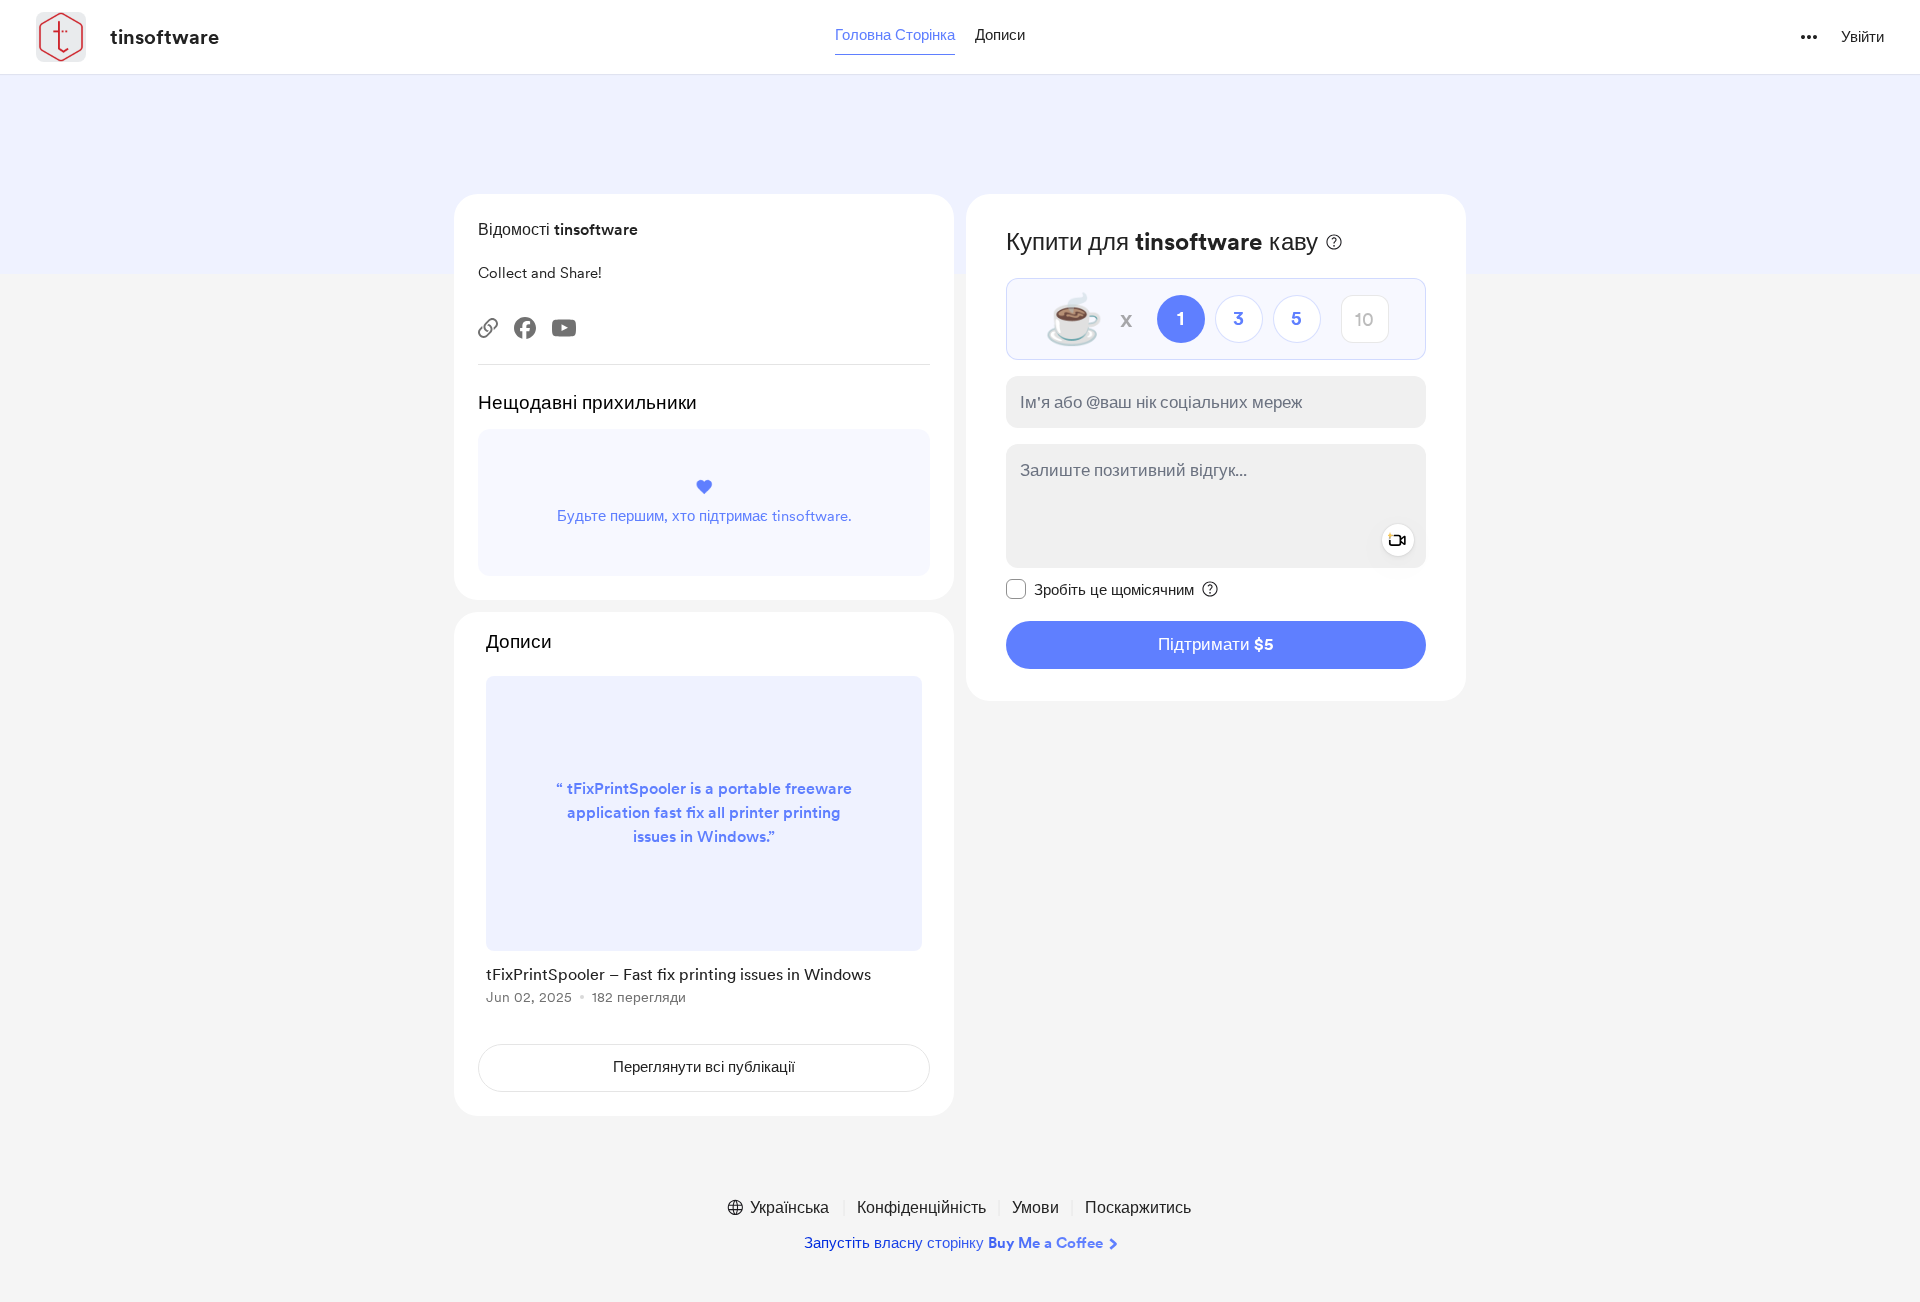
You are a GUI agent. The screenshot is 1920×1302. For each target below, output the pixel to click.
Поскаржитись (1138, 1207)
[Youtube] (564, 328)
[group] (704, 844)
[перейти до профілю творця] (61, 37)
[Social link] (488, 328)
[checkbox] (1100, 589)
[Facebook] (525, 328)
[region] (1216, 447)
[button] (895, 36)
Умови (1035, 1207)
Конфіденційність (921, 1207)
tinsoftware (164, 37)
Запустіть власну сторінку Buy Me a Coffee (953, 1243)
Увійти (1862, 37)
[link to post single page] (704, 844)
